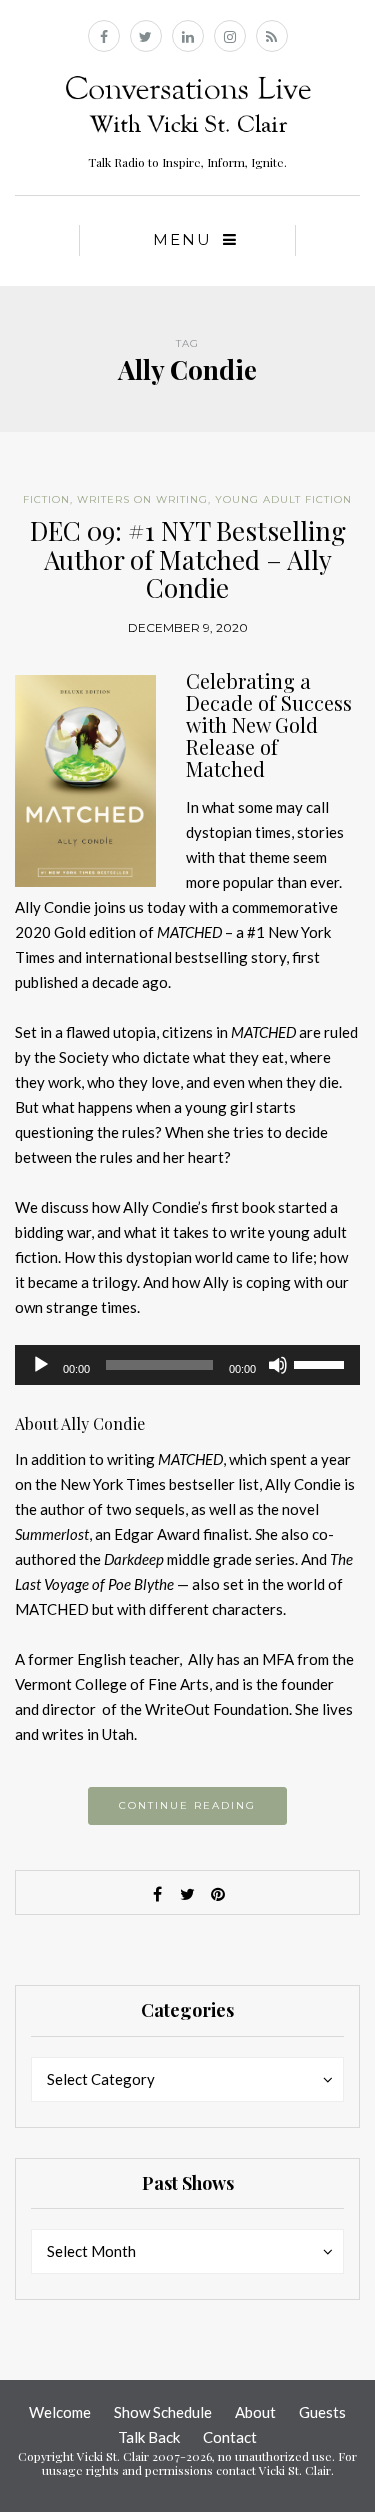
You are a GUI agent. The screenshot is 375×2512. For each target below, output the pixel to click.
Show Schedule (163, 2412)
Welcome (60, 2412)
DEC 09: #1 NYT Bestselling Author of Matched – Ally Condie (188, 559)
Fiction (46, 499)
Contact (230, 2437)
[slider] (322, 1363)
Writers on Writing (142, 499)
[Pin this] (218, 1894)
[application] (187, 1365)
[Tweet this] (188, 1894)
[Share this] (158, 1894)
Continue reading (187, 1805)
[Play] (41, 1365)
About (255, 2412)
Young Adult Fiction (283, 499)
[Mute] (278, 1365)
